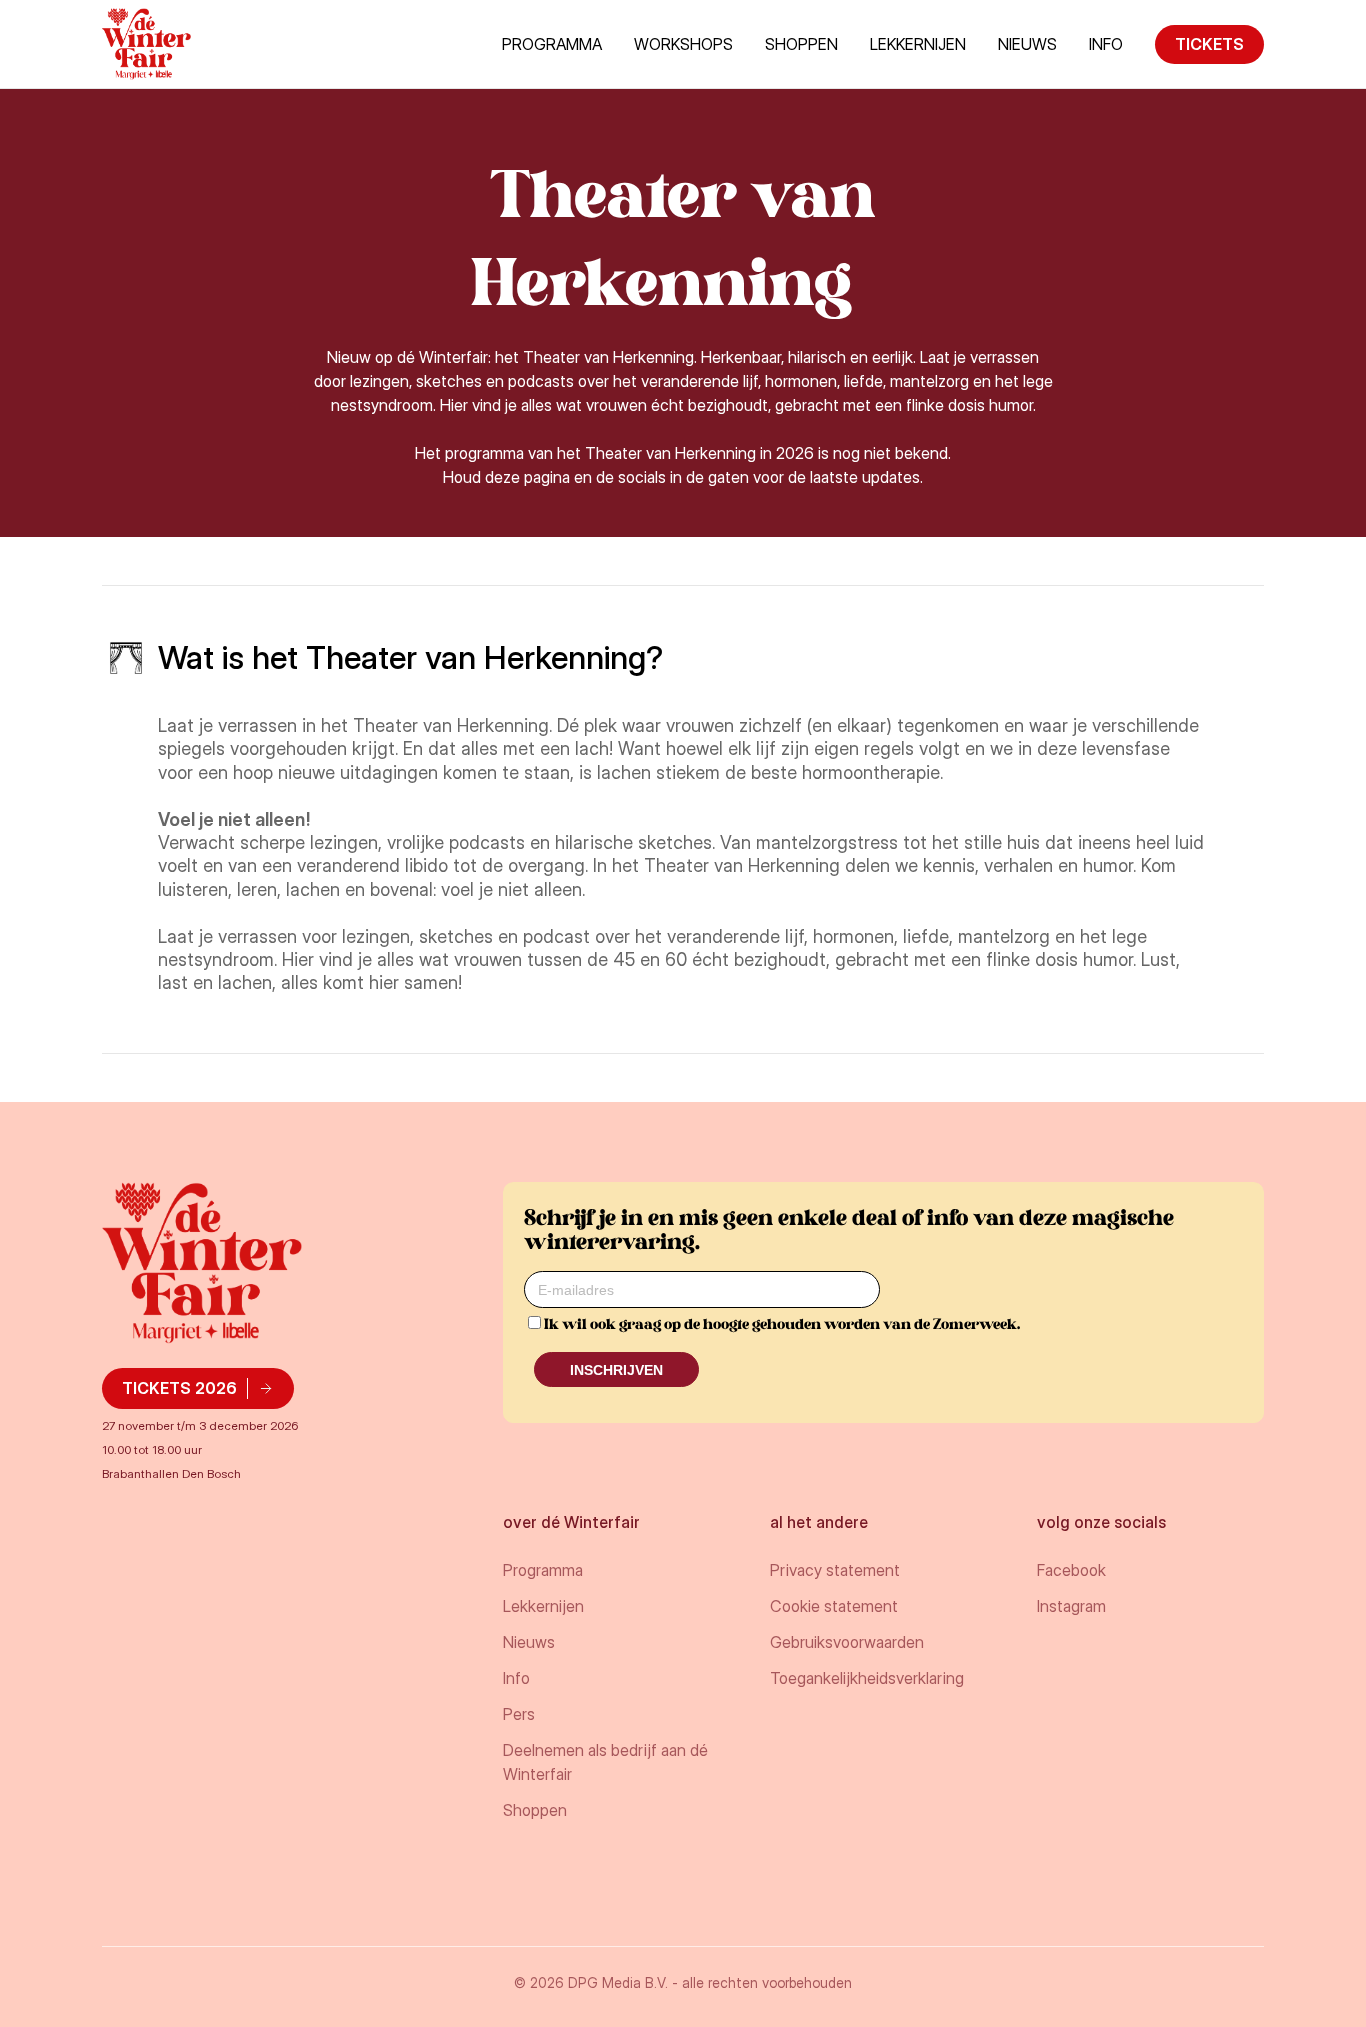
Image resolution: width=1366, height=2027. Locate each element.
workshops (683, 44)
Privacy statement (835, 1570)
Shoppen (801, 44)
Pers (519, 1714)
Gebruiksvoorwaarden (847, 1642)
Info (516, 1678)
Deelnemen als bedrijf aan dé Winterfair (605, 1762)
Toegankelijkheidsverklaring (867, 1678)
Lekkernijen (918, 44)
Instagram (1071, 1606)
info (1106, 44)
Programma (552, 44)
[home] (146, 44)
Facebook (1071, 1570)
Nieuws (1027, 44)
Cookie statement (834, 1606)
